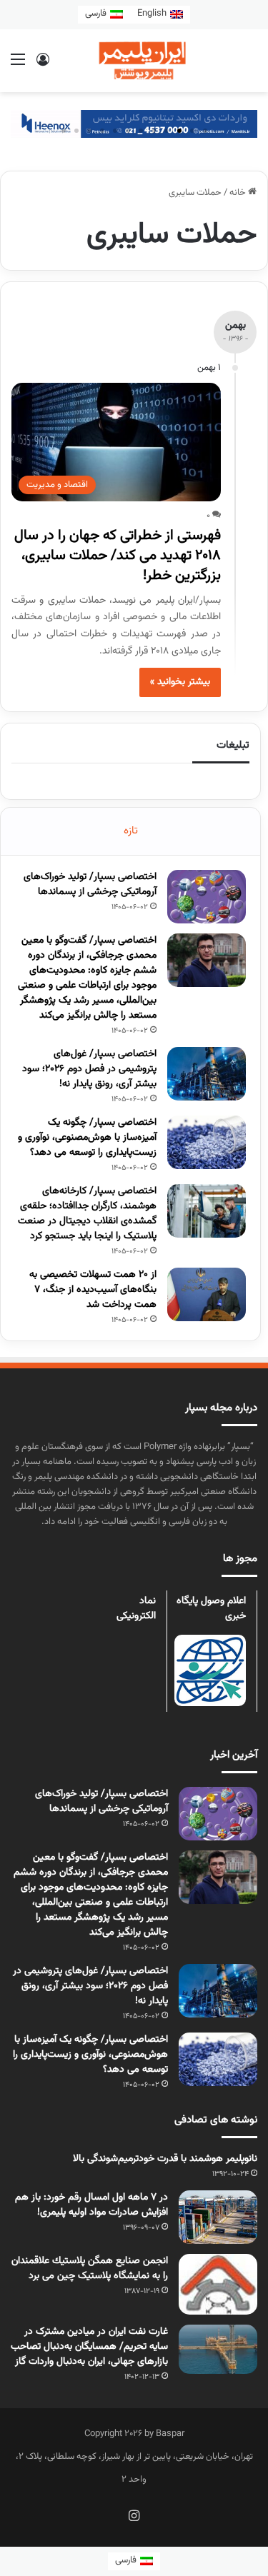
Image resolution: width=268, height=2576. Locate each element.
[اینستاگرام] (134, 2515)
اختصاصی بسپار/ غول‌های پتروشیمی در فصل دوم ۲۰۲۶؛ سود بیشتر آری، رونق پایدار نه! (89, 1069)
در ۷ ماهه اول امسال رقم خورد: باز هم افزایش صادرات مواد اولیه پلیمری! (91, 2205)
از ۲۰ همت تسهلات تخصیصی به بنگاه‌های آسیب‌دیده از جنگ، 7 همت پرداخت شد (93, 1290)
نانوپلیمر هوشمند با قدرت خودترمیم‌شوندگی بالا (165, 2159)
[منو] (18, 66)
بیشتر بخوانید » (180, 682)
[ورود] (43, 66)
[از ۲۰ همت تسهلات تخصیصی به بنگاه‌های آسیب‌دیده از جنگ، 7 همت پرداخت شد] (207, 1294)
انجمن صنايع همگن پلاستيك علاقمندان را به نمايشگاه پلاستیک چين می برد (90, 2269)
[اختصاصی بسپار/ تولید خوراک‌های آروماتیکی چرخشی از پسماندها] (207, 897)
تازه (131, 831)
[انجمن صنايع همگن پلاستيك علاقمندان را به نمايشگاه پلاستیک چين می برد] (218, 2285)
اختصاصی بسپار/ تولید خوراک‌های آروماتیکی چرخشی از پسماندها (90, 884)
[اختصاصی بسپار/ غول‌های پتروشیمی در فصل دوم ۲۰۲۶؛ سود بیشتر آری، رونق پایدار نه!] (207, 1074)
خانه (239, 193)
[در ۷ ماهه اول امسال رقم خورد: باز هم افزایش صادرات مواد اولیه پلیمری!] (218, 2217)
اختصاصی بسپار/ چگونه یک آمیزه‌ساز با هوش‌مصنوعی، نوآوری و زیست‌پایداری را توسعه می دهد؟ (87, 1138)
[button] (205, 131)
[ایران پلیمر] (134, 61)
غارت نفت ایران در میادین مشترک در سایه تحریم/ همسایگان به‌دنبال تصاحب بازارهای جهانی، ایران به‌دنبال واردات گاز (89, 2347)
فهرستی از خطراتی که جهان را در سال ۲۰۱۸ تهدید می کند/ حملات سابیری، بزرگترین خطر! (118, 556)
